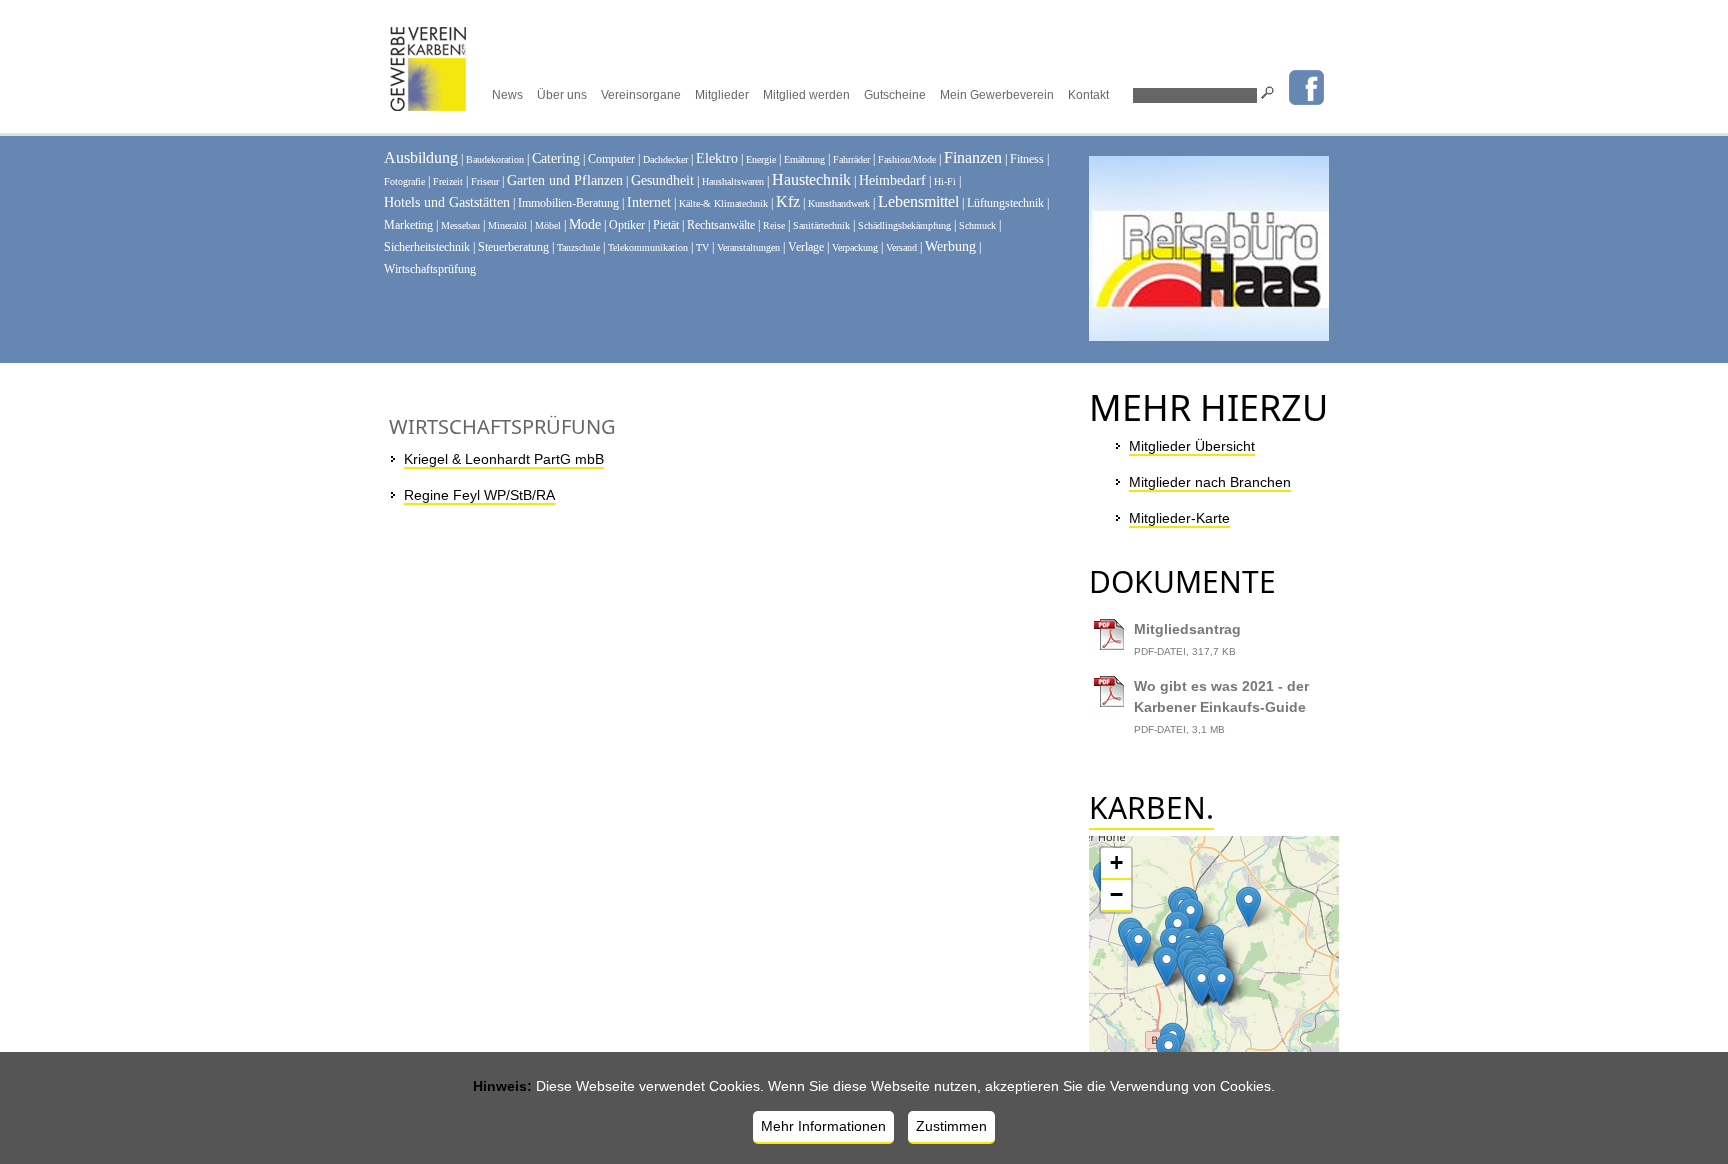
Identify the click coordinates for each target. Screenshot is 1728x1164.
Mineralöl (507, 225)
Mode (585, 224)
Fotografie (404, 181)
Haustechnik (811, 179)
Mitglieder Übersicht (1192, 446)
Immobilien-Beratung (568, 203)
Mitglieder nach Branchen (1210, 482)
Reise (774, 225)
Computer (611, 159)
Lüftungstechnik (1005, 203)
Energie (761, 159)
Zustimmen (951, 1126)
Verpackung (855, 247)
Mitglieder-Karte (1179, 518)
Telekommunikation (648, 247)
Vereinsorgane (641, 95)
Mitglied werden (806, 95)
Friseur (485, 181)
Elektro (717, 158)
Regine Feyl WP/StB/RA (479, 495)
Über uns (562, 95)
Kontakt (1088, 95)
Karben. (1151, 807)
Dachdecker (665, 159)
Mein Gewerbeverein (997, 95)
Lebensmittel (918, 201)
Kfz (788, 201)
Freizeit (448, 181)
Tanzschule (578, 247)
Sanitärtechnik (821, 225)
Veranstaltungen (748, 247)
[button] (1190, 917)
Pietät (666, 225)
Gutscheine (895, 95)
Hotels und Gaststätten (447, 202)
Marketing (408, 225)
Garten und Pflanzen (565, 180)
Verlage (806, 247)
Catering (556, 158)
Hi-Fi (945, 181)
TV (702, 247)
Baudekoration (495, 159)
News (507, 95)
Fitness (1027, 159)
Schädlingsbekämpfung (904, 225)
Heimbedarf (892, 180)
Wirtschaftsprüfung (430, 269)
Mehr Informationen (823, 1126)
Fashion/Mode (907, 159)
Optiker (627, 225)
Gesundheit (662, 180)
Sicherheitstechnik (427, 247)
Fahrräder (851, 159)
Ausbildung (421, 157)
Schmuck (977, 225)
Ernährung (804, 159)
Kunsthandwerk (839, 203)
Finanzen (973, 157)
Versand (901, 247)
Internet (649, 202)
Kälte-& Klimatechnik (723, 203)
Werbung (950, 246)
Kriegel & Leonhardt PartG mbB (504, 459)
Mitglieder (722, 95)
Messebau (460, 225)
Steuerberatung (513, 247)
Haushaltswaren (733, 181)
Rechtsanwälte (721, 225)
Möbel (548, 225)
